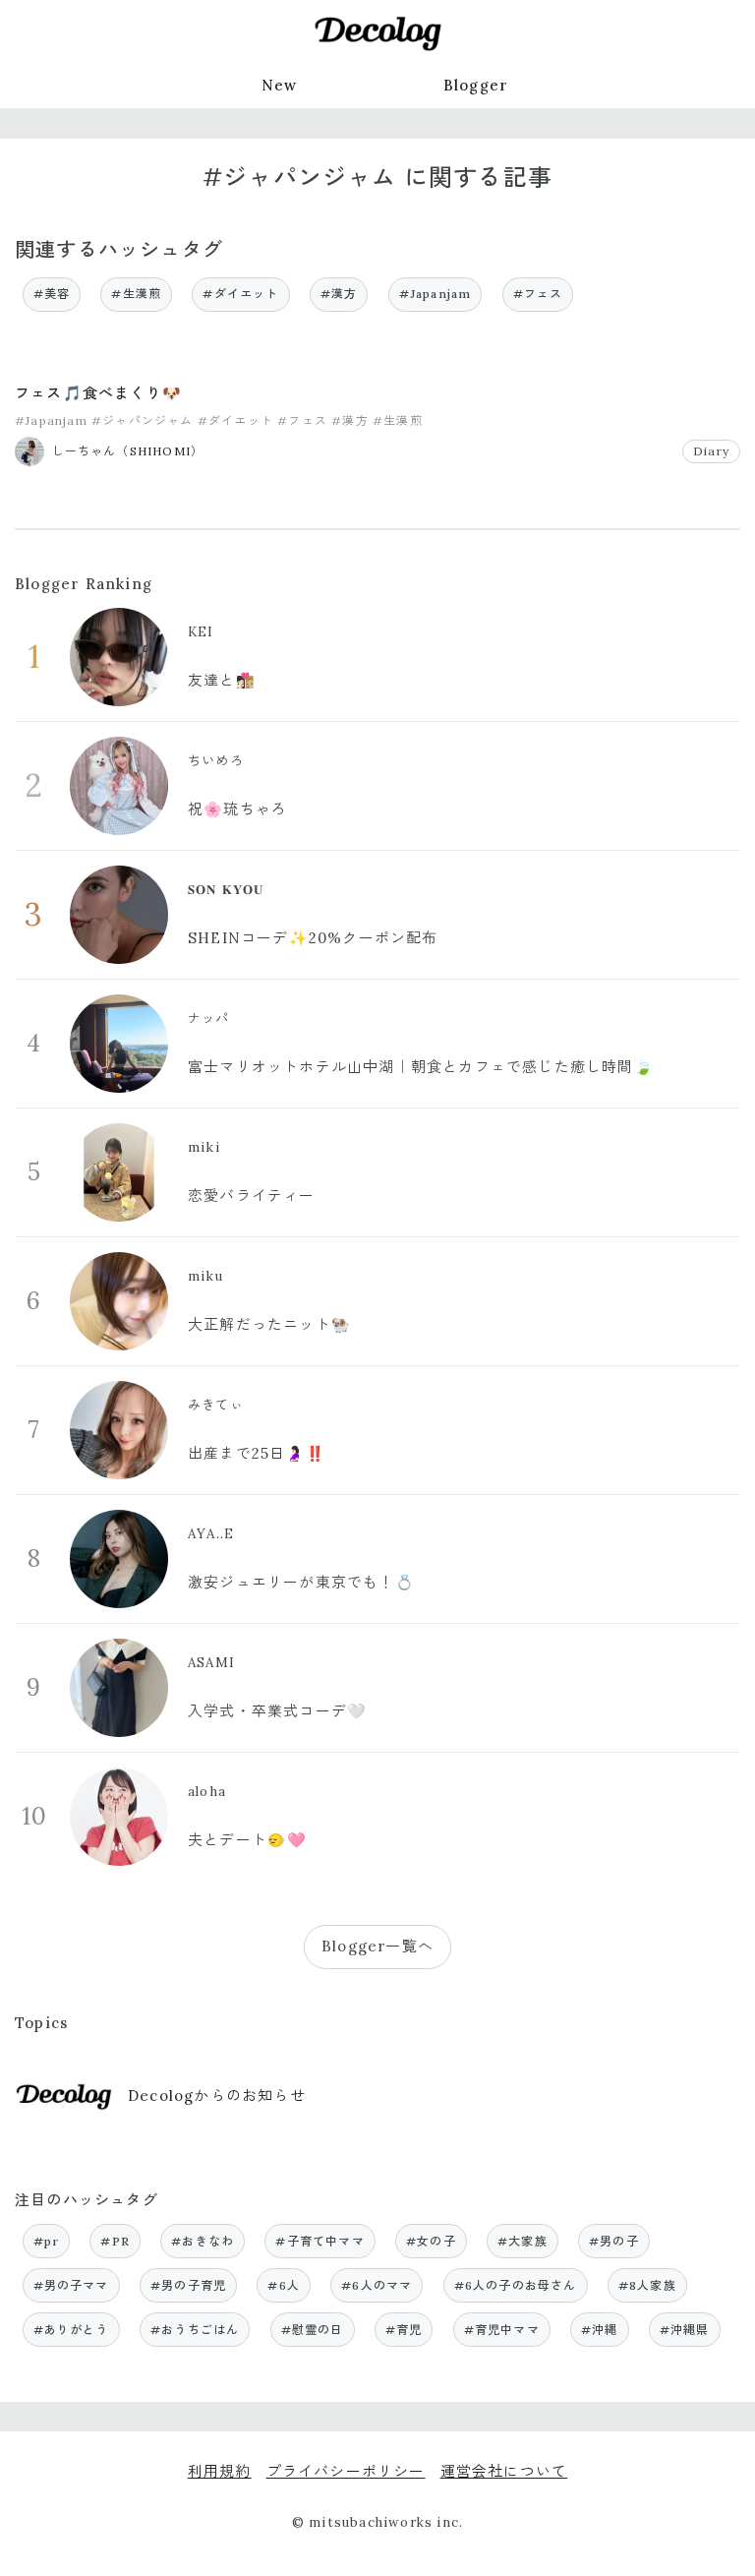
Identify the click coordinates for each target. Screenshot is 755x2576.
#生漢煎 (136, 294)
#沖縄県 (685, 2330)
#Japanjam (436, 294)
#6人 (284, 2285)
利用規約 (220, 2471)
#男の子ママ (71, 2285)
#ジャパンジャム (143, 420)
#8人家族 (647, 2285)
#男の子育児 (188, 2285)
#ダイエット (240, 294)
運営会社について (504, 2471)
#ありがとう (71, 2330)
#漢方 (339, 294)
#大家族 (523, 2241)
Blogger (476, 85)
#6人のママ (377, 2285)
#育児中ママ (502, 2330)
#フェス (538, 294)
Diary (711, 451)
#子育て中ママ (319, 2241)
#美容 (52, 294)
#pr (47, 2241)
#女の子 (431, 2241)
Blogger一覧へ (377, 1946)
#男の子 (614, 2241)
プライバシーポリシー (346, 2471)
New (280, 85)
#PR (115, 2241)
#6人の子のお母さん (516, 2285)
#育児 (404, 2330)
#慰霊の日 (313, 2330)
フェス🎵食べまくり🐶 (98, 393)
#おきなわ (203, 2241)
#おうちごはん (195, 2330)
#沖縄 (600, 2330)
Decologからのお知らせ (217, 2096)
